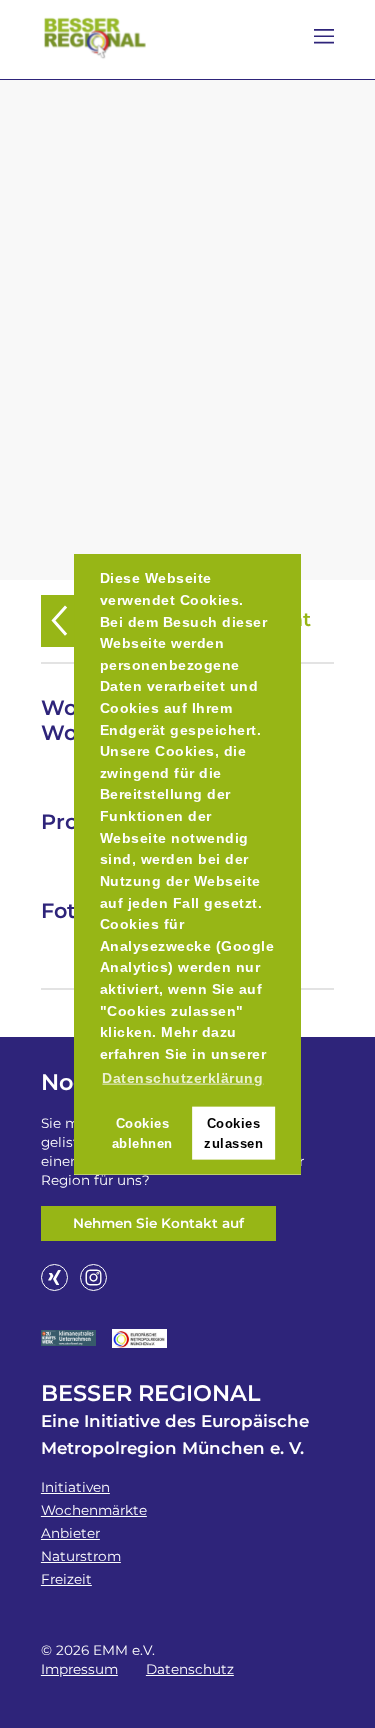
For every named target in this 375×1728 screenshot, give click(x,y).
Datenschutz (190, 1669)
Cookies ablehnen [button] (142, 1133)
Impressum (79, 1669)
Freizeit (66, 1579)
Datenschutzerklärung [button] (182, 1078)
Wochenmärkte (94, 1510)
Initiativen (75, 1487)
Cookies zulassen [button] (233, 1133)
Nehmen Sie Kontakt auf (158, 1223)
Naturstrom (81, 1556)
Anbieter (70, 1533)
